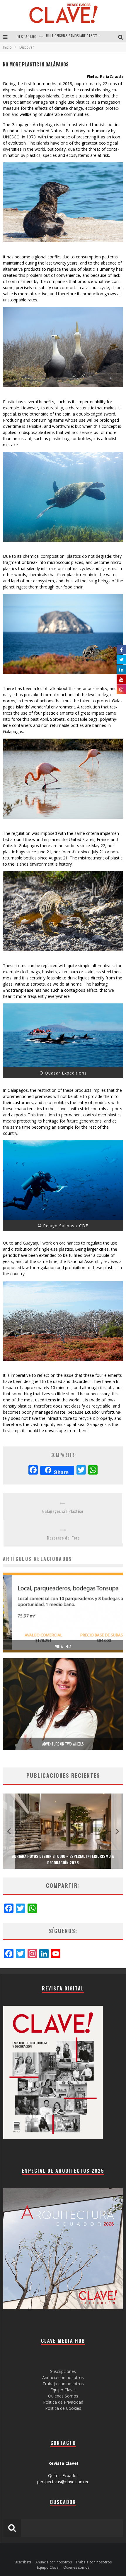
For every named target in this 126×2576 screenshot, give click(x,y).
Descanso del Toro (63, 1538)
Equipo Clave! (63, 2390)
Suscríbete (23, 2562)
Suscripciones (63, 2371)
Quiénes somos (76, 2567)
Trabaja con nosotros (63, 2384)
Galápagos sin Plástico (63, 1511)
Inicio (7, 47)
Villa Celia (63, 1646)
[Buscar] (122, 37)
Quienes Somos (63, 2396)
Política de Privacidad (63, 2402)
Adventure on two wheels (63, 1744)
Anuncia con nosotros (63, 2377)
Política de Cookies (63, 2408)
